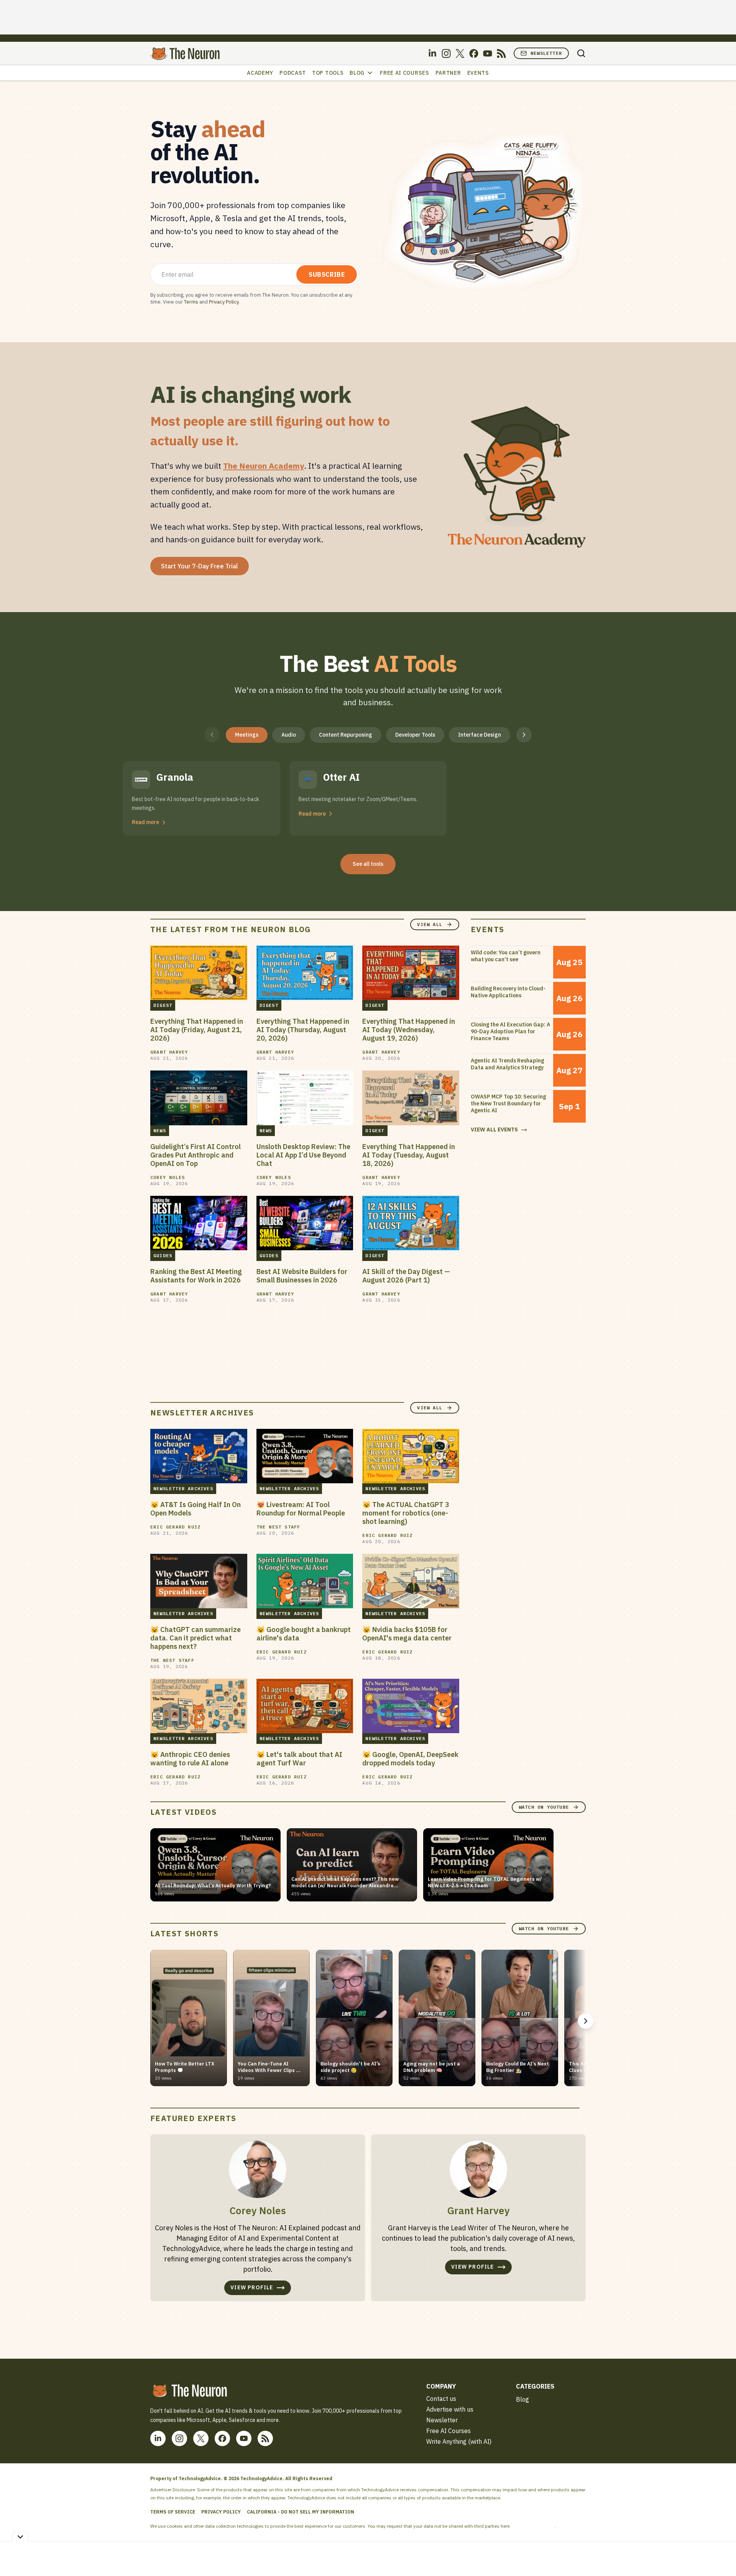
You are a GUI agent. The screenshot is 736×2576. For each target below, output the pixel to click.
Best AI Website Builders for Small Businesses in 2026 (302, 1276)
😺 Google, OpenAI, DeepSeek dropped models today (410, 1759)
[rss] (501, 53)
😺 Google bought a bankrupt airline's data (304, 1634)
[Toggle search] (581, 53)
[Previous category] (212, 735)
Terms (191, 302)
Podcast (293, 73)
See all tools (368, 864)
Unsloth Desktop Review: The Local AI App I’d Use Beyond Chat (303, 1155)
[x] (460, 53)
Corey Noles (168, 1177)
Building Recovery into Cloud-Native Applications (508, 992)
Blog (357, 73)
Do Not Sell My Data (533, 2526)
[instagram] (446, 53)
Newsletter (546, 53)
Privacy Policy (224, 302)
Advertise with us (450, 2409)
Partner (448, 73)
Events (478, 73)
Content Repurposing (346, 735)
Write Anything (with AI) (459, 2441)
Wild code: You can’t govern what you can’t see (506, 956)
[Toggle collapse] (20, 2537)
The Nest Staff (278, 1527)
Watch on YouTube (544, 1807)
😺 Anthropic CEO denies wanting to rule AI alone (190, 1759)
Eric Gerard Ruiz (175, 1527)
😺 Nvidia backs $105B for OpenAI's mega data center (407, 1634)
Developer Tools (415, 735)
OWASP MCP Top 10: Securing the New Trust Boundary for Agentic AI (508, 1103)
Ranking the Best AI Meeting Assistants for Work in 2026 (196, 1276)
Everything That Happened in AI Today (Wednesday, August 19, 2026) (409, 1030)
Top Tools (328, 73)
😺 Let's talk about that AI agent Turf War (299, 1759)
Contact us (441, 2399)
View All (430, 924)
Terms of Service (173, 2512)
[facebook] (474, 53)
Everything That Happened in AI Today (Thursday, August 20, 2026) (303, 1030)
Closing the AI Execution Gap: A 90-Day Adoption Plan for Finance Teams (510, 1031)
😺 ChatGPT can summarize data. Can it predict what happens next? (195, 1638)
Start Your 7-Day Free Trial (200, 566)
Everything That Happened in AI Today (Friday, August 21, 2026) (197, 1030)
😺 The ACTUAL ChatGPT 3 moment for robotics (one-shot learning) (406, 1513)
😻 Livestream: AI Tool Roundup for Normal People (301, 1509)
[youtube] (488, 53)
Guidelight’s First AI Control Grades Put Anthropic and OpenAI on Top (195, 1155)
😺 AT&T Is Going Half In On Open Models (195, 1509)
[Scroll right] (586, 2021)
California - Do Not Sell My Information (301, 2512)
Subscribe (327, 274)
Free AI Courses (405, 73)
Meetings (247, 735)
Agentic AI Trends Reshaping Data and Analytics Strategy (507, 1064)
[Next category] (524, 735)
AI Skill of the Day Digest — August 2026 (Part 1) (406, 1276)
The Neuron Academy (264, 466)
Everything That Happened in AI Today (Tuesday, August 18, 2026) (409, 1155)
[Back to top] (721, 2553)
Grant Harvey (169, 1052)
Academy (260, 73)
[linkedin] (432, 53)
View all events (494, 1130)
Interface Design (480, 735)
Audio (289, 735)
